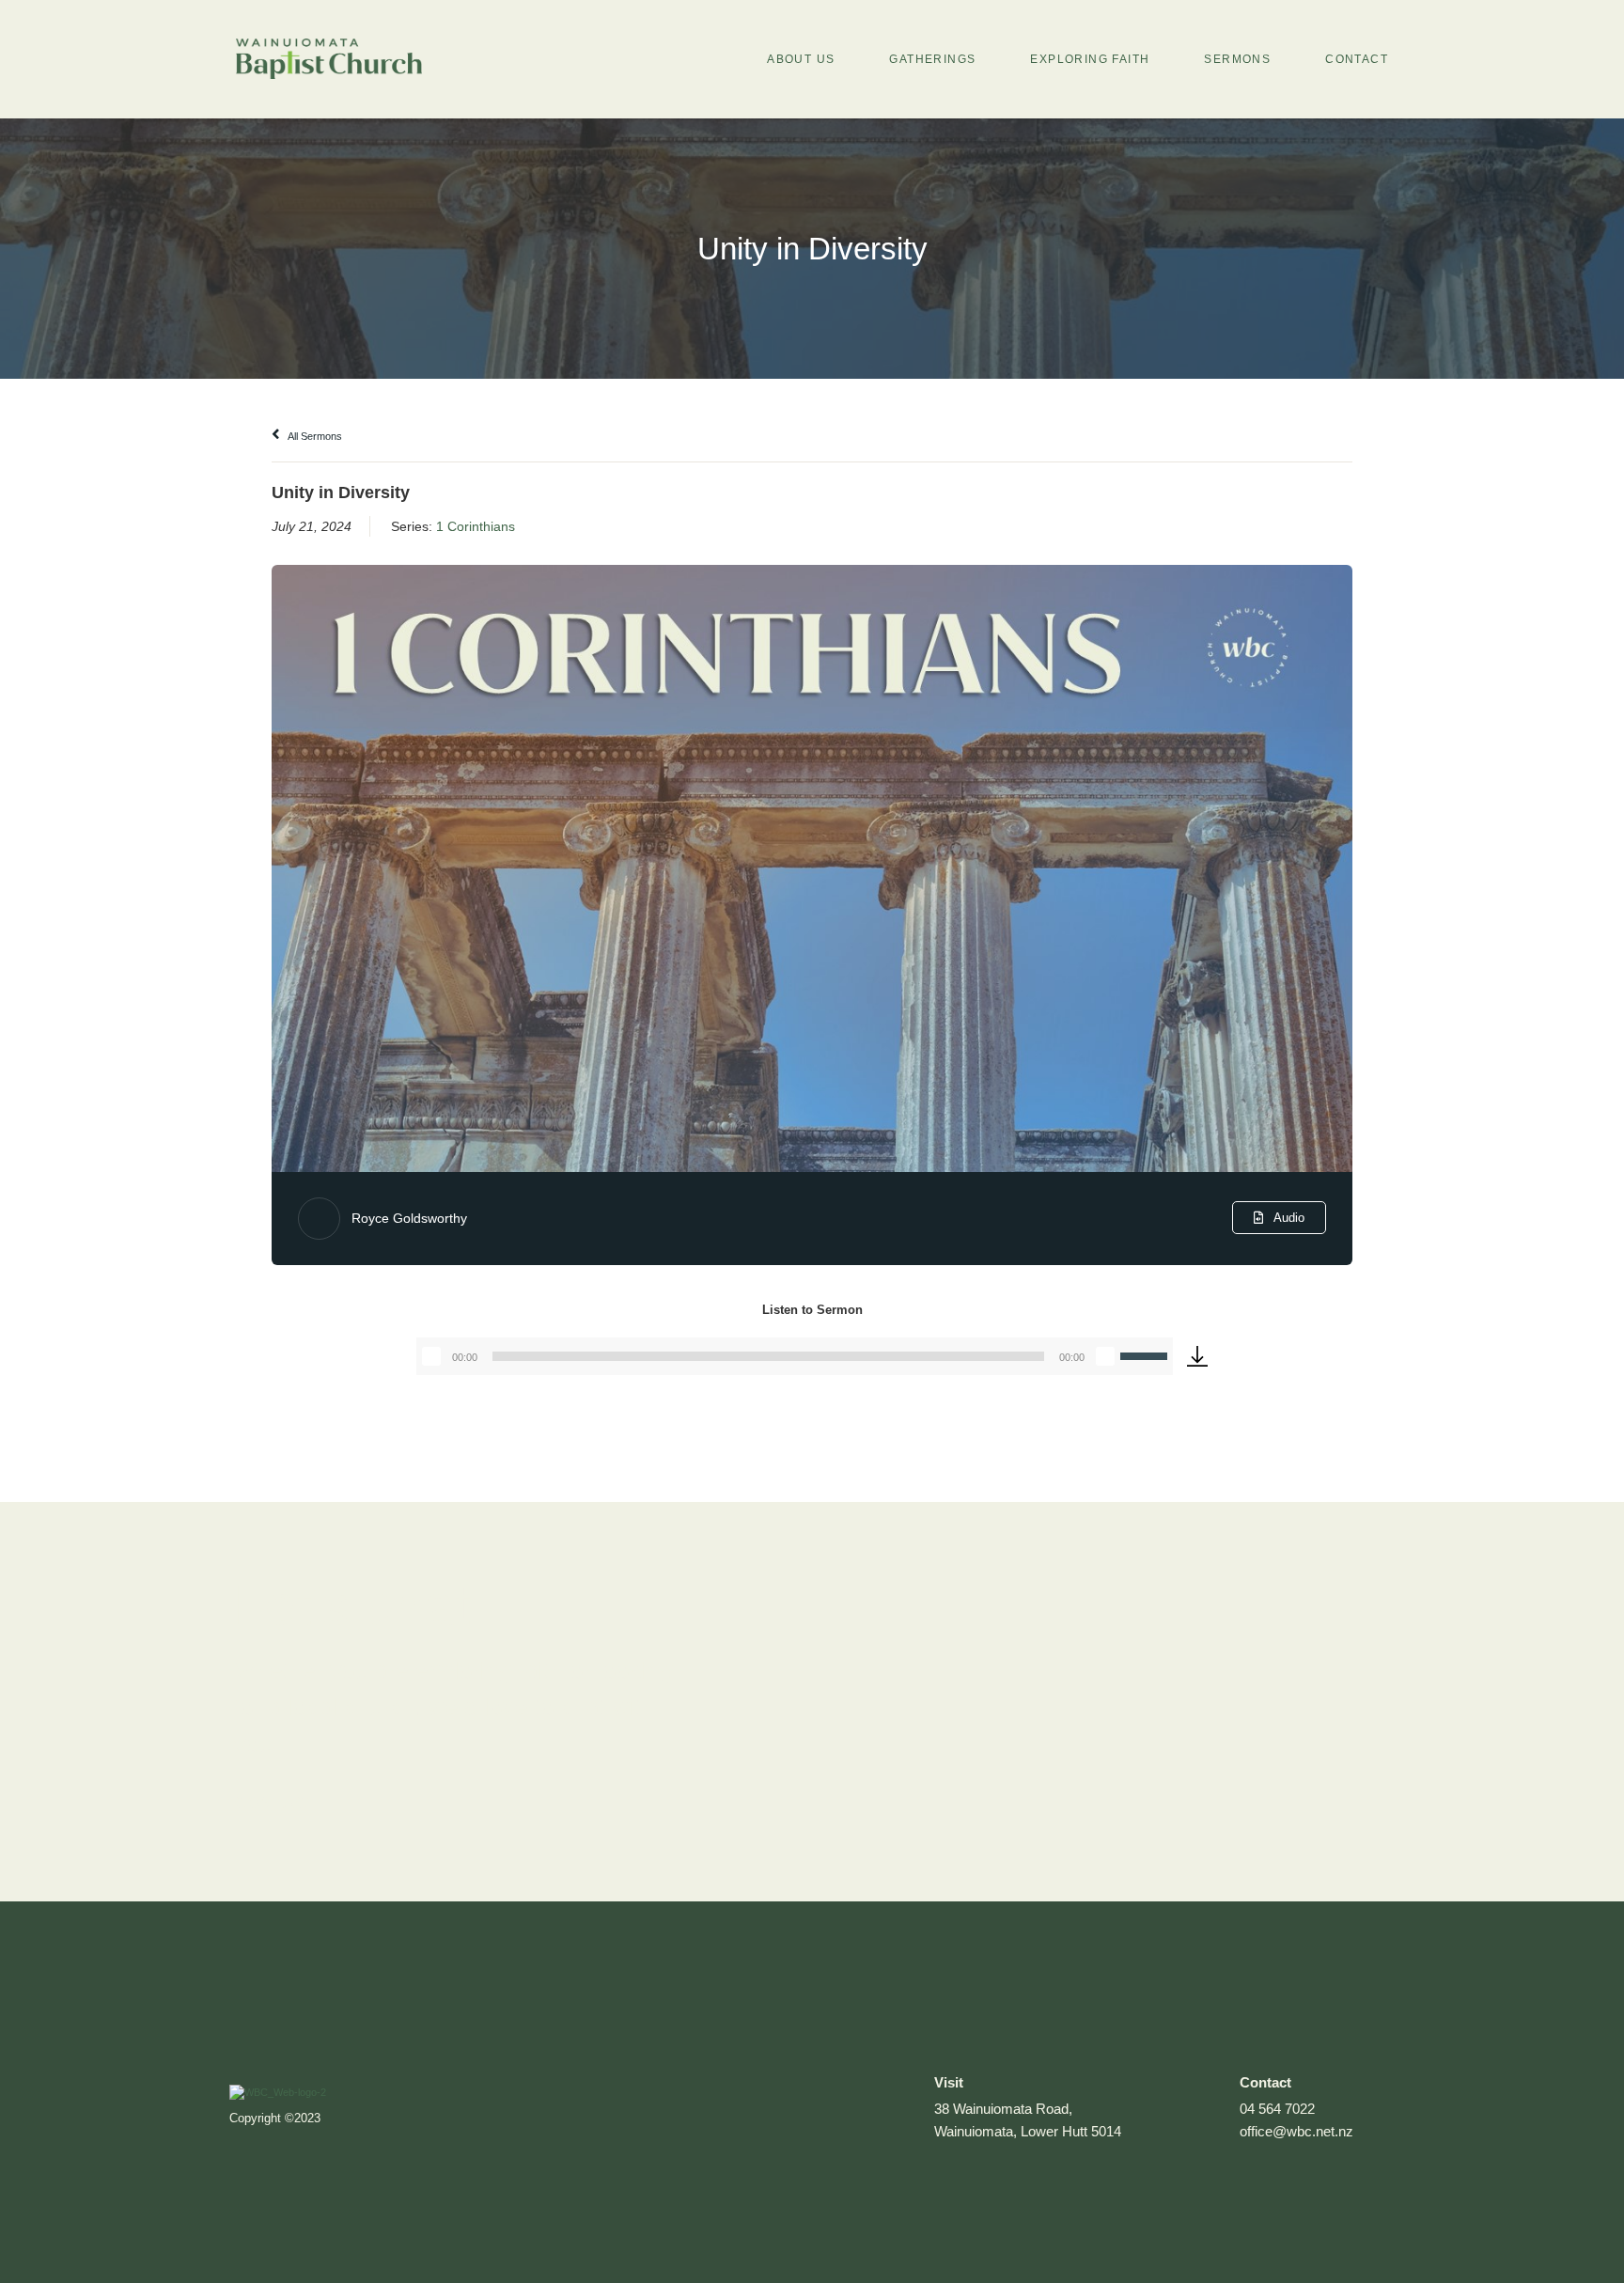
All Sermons (314, 436)
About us (801, 59)
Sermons (1237, 59)
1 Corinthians (476, 526)
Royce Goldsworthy (409, 1218)
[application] (795, 1356)
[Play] (431, 1356)
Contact (1357, 59)
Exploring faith (1090, 59)
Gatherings (932, 59)
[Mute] (1105, 1356)
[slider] (1147, 1354)
